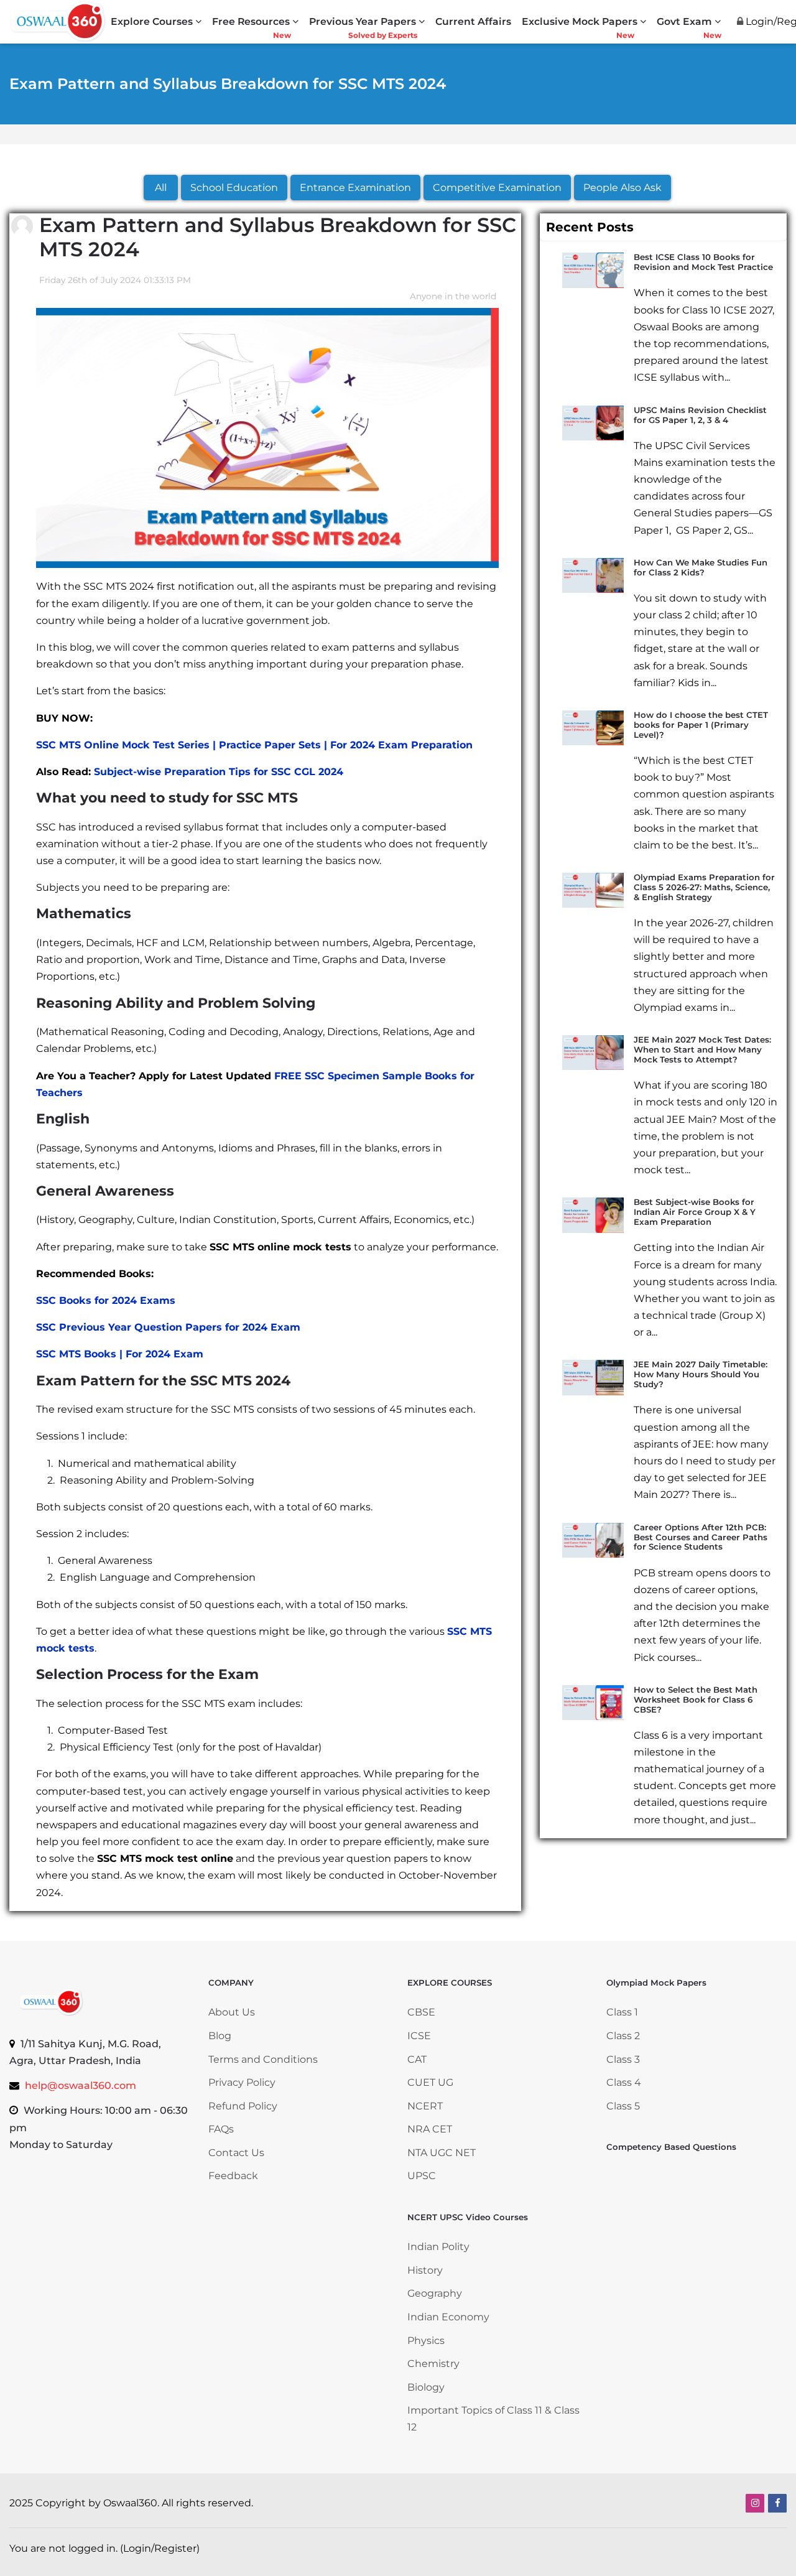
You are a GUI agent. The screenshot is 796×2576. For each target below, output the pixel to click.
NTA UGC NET (442, 2153)
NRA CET (430, 2129)
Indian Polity (438, 2247)
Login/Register (160, 2548)
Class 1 (623, 2012)
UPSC (422, 2176)
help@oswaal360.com (81, 2085)
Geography (435, 2293)
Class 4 (624, 2082)
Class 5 (623, 2106)
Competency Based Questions (671, 2147)
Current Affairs (473, 21)
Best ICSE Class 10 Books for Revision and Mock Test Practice (703, 262)
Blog (220, 2036)
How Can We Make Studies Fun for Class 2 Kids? (701, 567)
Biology (426, 2387)
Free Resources (251, 21)
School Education (234, 188)
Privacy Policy (242, 2082)
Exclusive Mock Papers (580, 21)
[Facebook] (777, 2503)
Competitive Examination (497, 188)
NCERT (425, 2106)
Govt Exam (684, 21)
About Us (232, 2012)
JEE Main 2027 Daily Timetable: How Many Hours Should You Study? (701, 1374)
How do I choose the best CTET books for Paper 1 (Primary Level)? (701, 725)
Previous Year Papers (363, 21)
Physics (426, 2341)
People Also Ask (622, 188)
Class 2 (623, 2036)
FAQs (221, 2129)
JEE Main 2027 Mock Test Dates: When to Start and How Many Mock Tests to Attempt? (702, 1049)
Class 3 (623, 2059)
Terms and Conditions (263, 2059)
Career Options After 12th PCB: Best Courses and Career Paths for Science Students (701, 1537)
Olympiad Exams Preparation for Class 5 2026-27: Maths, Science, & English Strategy (704, 887)
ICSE (419, 2036)
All (161, 188)
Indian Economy (448, 2317)
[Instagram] (755, 2503)
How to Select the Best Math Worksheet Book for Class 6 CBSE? (696, 1700)
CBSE (421, 2012)
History (425, 2270)
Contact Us (236, 2153)
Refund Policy (243, 2106)
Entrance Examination (355, 188)
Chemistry (433, 2364)
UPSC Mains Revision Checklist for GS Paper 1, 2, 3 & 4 (700, 415)
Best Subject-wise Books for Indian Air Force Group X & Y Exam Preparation (695, 1212)
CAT (417, 2059)
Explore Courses (152, 21)
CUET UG (430, 2082)
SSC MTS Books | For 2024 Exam (120, 1354)
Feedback (233, 2176)
